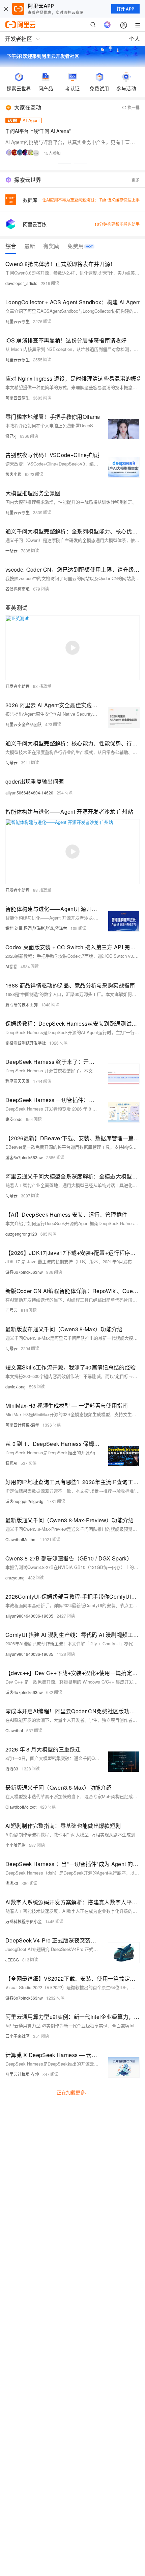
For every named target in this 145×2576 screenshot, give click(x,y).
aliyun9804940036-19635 (29, 1616)
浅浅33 (12, 1769)
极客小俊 (13, 474)
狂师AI (11, 1463)
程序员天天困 (18, 1081)
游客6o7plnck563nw (24, 1157)
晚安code (14, 1119)
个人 (135, 39)
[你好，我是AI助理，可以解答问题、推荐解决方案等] (107, 25)
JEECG (12, 1960)
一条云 (11, 551)
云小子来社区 (18, 2036)
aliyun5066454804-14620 (29, 793)
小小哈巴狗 (16, 1845)
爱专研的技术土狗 (22, 1005)
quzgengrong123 (21, 1234)
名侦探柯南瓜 (18, 589)
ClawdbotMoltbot (21, 1539)
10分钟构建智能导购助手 (117, 224)
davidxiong (16, 1387)
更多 (136, 180)
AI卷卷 (11, 966)
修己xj (11, 436)
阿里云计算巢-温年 (22, 1425)
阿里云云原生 (18, 321)
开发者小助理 (18, 686)
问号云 (11, 762)
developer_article (21, 283)
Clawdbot (14, 1730)
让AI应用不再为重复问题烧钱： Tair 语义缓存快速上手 (91, 200)
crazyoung (15, 1578)
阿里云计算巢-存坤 (22, 2074)
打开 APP (125, 9)
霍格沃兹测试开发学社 (26, 1043)
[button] (64, 164)
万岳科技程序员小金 (24, 1921)
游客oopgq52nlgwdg (24, 1501)
